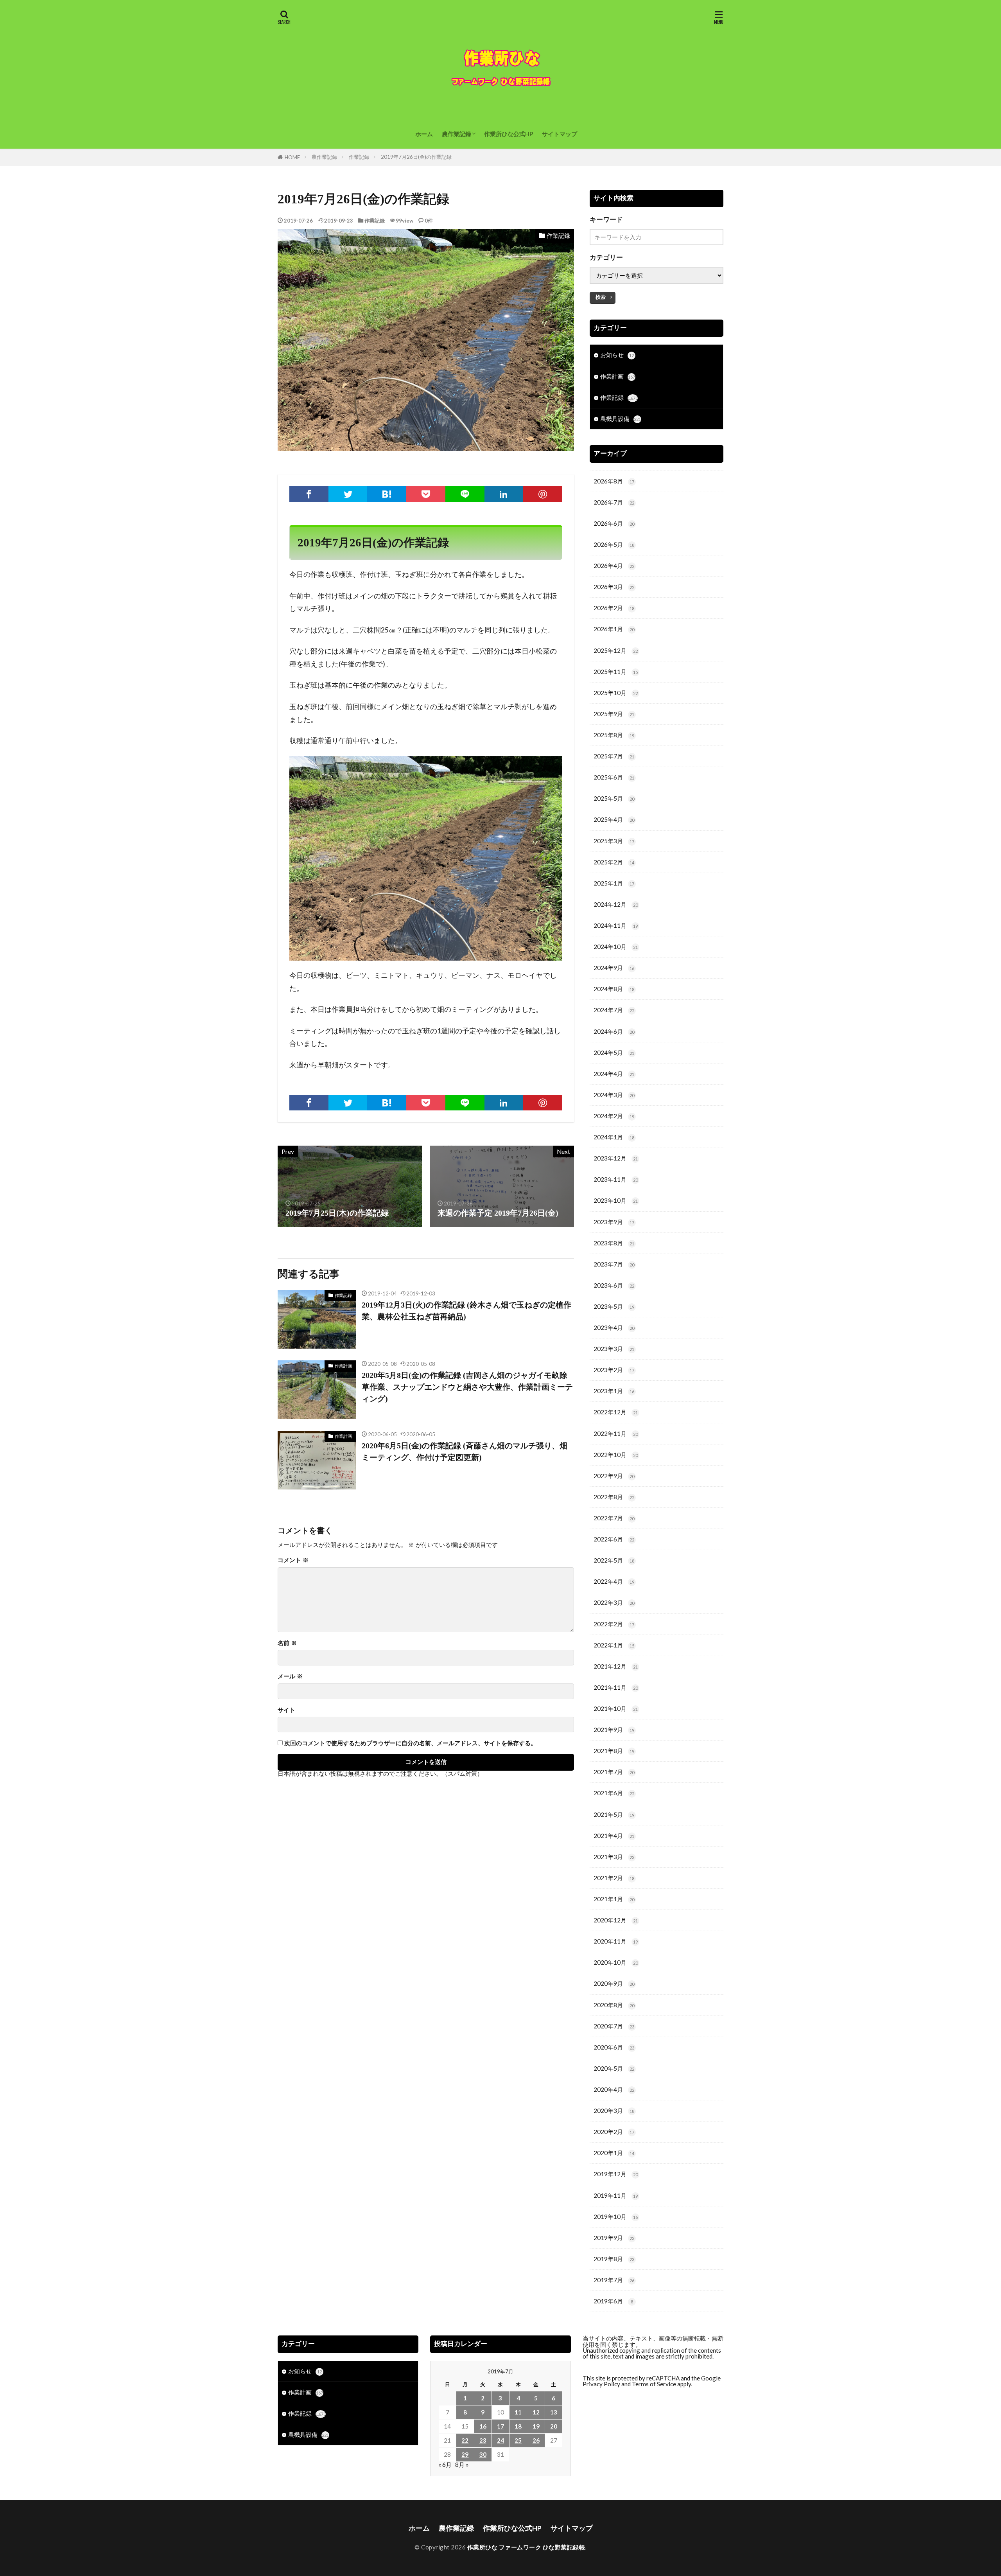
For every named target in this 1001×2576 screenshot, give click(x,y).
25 (518, 2440)
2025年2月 (614, 862)
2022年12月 (616, 1412)
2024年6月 (614, 1031)
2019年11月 (616, 2195)
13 (554, 2412)
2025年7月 (614, 756)
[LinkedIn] (504, 494)
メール (290, 1676)
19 (536, 2426)
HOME (292, 157)
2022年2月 (614, 1624)
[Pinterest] (543, 494)
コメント (293, 1560)
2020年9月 (614, 1983)
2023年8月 (614, 1243)
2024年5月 (614, 1053)
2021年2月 (614, 1878)
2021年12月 (616, 1666)
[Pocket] (426, 494)
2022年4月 (614, 1581)
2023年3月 (614, 1349)
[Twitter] (348, 494)
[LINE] (465, 494)
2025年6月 (614, 777)
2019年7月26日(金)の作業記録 (416, 157)
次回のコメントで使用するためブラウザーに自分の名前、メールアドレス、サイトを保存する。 (410, 1743)
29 (465, 2454)
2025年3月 (614, 841)
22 (465, 2440)
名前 (287, 1643)
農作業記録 (457, 134)
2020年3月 (614, 2111)
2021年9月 (614, 1730)
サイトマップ (560, 134)
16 (483, 2426)
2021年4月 (614, 1836)
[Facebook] (309, 494)
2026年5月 (614, 544)
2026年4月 (614, 566)
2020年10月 (616, 1962)
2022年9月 (614, 1476)
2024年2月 (614, 1116)
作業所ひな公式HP (509, 134)
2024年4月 (614, 1074)
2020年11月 (616, 1941)
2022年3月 (614, 1602)
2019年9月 (614, 2238)
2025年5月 (614, 798)
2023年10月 (616, 1200)
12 (536, 2412)
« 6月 (445, 2465)
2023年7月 (614, 1264)
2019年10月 (616, 2217)
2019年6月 (613, 2301)
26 (536, 2440)
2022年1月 (614, 1645)
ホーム (424, 134)
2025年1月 (614, 883)
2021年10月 (616, 1708)
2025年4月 (614, 819)
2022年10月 (616, 1455)
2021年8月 (614, 1751)
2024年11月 (616, 925)
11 (518, 2412)
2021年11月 (616, 1687)
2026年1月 (614, 629)
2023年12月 (616, 1158)
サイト (286, 1710)
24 (500, 2440)
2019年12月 (616, 2174)
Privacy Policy (601, 2384)
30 (483, 2454)
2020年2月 (614, 2132)
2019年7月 (614, 2280)
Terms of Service (654, 2384)
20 (554, 2426)
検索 (601, 297)
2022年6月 (614, 1539)
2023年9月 (614, 1222)
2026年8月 (614, 481)
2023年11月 (616, 1179)
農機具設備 (621, 419)
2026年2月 (614, 608)
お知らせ (617, 355)
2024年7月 (614, 1010)
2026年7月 (614, 502)
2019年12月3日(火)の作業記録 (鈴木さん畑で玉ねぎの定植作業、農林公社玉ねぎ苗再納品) (466, 1311)
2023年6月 (614, 1285)
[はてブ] (387, 494)
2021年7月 (614, 1772)
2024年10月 (616, 947)
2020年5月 (614, 2068)
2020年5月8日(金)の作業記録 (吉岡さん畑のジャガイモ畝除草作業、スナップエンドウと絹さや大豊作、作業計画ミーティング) (467, 1387)
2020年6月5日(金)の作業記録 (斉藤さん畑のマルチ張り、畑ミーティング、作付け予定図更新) (465, 1451)
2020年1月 (614, 2153)
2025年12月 (616, 650)
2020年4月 (614, 2089)
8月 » (462, 2465)
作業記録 (359, 157)
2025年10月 (616, 693)
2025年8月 (614, 735)
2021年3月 (614, 1857)
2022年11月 (616, 1434)
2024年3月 (614, 1095)
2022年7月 (614, 1518)
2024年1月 (614, 1137)
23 (483, 2440)
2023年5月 (614, 1306)
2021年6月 (614, 1793)
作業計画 (343, 1366)
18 (518, 2426)
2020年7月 (614, 2026)
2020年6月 (614, 2047)
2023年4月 (614, 1328)
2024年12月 (616, 904)
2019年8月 (614, 2259)
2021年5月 (614, 1814)
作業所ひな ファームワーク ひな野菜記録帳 (526, 2547)
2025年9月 (614, 714)
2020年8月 (614, 2005)
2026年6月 (614, 523)
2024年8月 (614, 989)
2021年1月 (614, 1899)
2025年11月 (616, 672)
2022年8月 (614, 1497)
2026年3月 (614, 587)
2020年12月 (616, 1920)
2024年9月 (614, 968)
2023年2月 (614, 1370)
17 (500, 2426)
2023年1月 (614, 1391)
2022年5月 (614, 1560)
